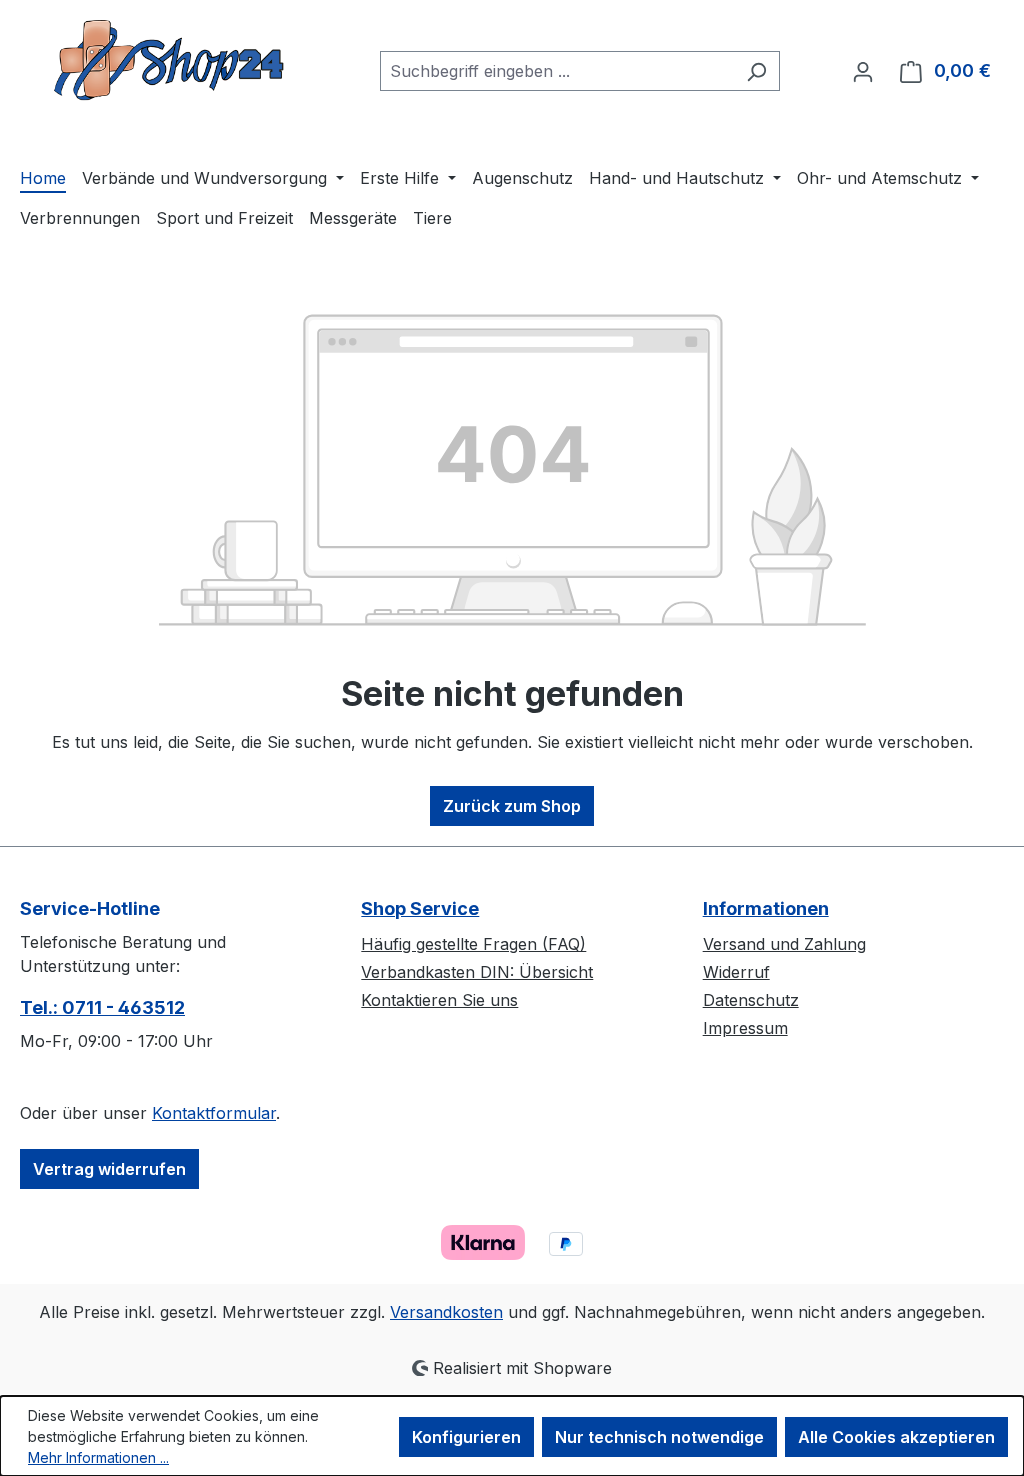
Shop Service (420, 908)
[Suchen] (756, 71)
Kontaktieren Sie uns (439, 1000)
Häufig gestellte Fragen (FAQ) (473, 944)
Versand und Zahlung (784, 944)
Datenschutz (751, 1000)
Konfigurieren (466, 1437)
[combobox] (557, 71)
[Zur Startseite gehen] (170, 67)
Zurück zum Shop (512, 806)
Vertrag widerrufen (109, 1169)
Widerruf (736, 972)
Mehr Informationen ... (98, 1457)
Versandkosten (446, 1312)
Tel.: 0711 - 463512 (102, 1007)
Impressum (745, 1028)
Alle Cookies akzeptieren (896, 1437)
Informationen (766, 908)
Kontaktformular (214, 1113)
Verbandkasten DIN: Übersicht (477, 972)
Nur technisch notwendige (659, 1437)
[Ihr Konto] (863, 71)
